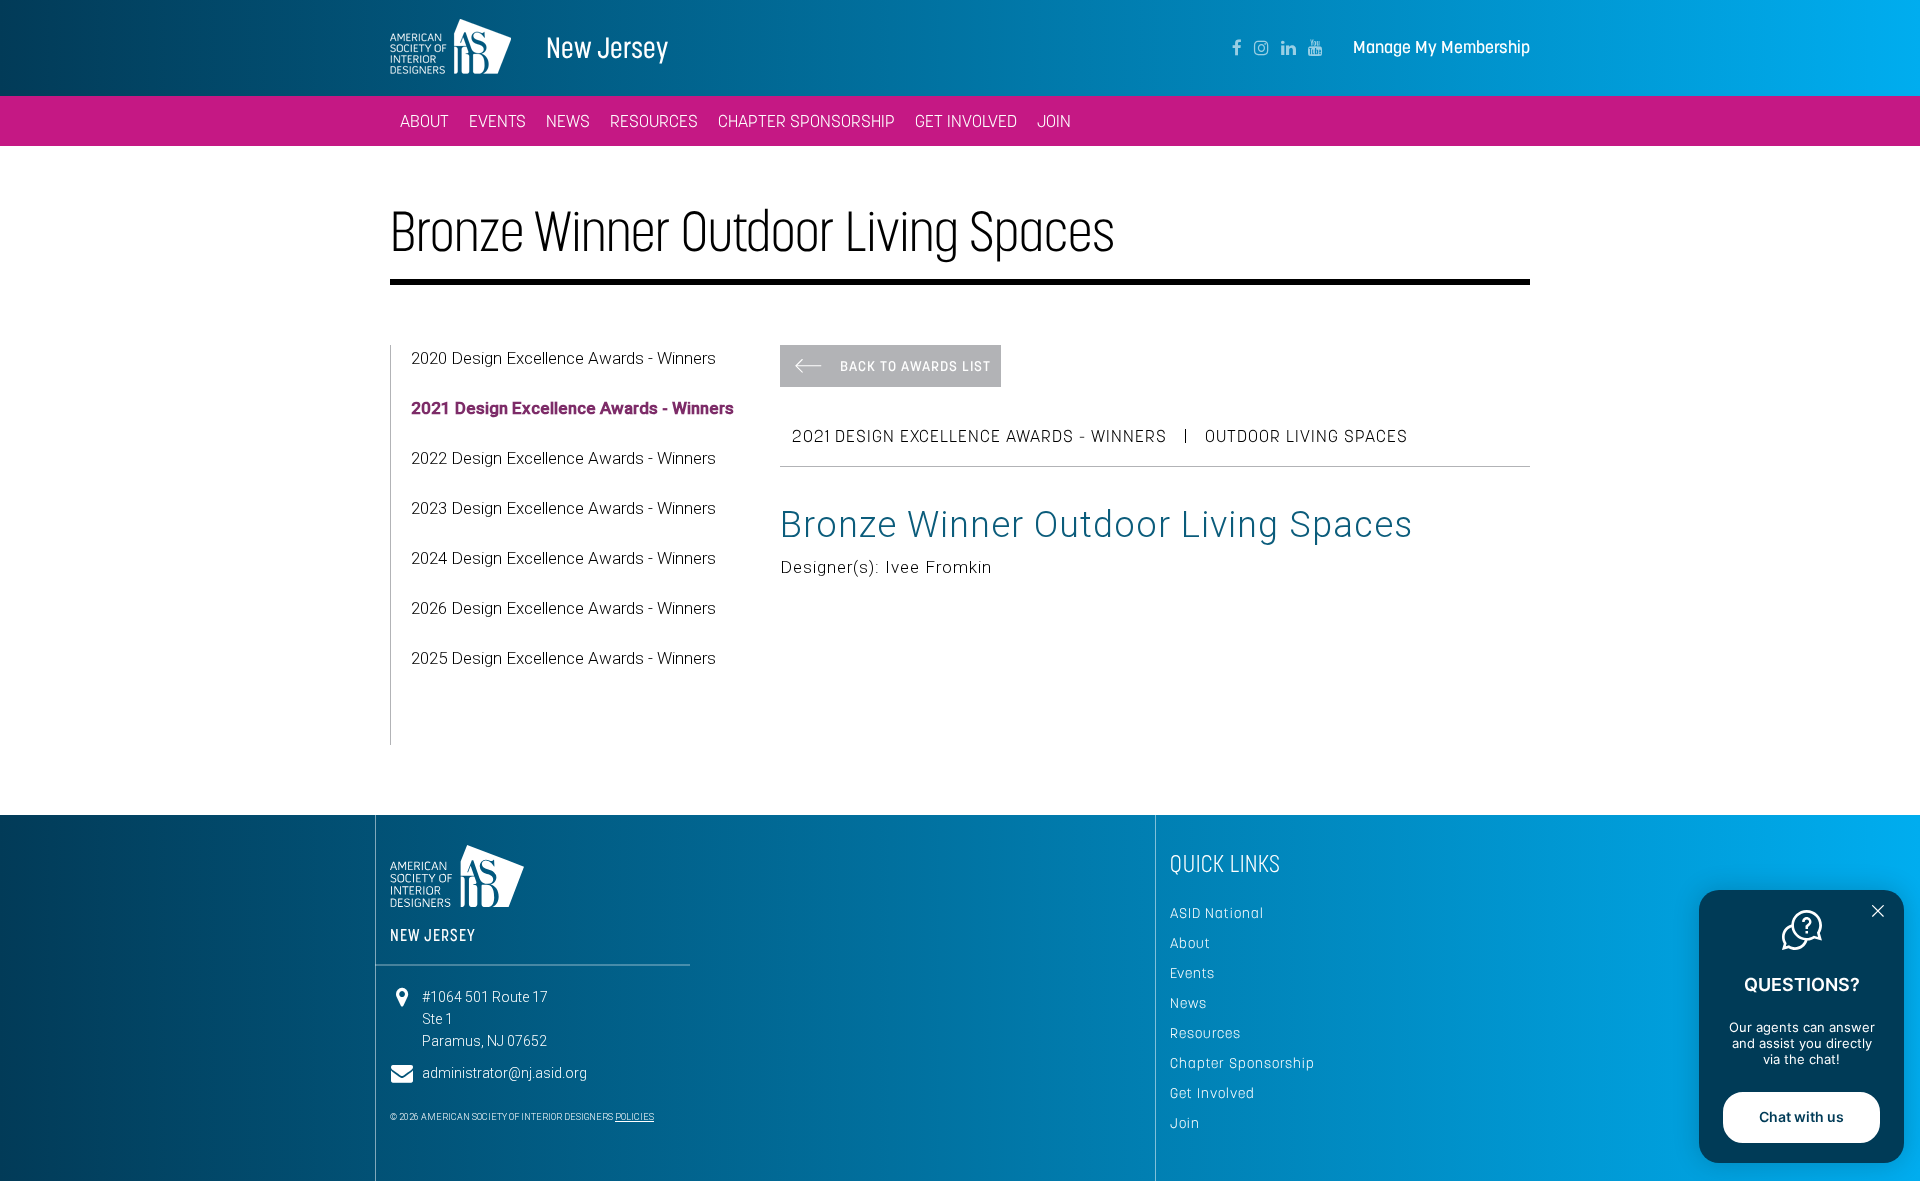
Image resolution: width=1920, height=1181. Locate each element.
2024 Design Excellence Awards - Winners (563, 558)
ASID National (1217, 913)
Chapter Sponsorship (1242, 1063)
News (1188, 1003)
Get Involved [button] (966, 121)
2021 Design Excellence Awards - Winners (572, 408)
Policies (634, 1117)
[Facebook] (1237, 48)
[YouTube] (1315, 48)
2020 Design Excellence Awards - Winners (563, 358)
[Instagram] (1261, 48)
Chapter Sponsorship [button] (806, 121)
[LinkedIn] (1288, 48)
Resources (1205, 1033)
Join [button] (1054, 121)
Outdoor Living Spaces (1306, 436)
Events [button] (497, 121)
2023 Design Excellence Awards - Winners (563, 508)
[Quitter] (1878, 913)
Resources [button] (654, 121)
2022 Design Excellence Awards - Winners (563, 458)
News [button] (568, 121)
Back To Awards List (915, 366)
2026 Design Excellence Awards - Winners (563, 608)
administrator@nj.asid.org (504, 1073)
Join (1185, 1123)
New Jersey (607, 47)
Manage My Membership (1441, 47)
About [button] (424, 121)
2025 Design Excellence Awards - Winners (563, 658)
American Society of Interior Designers (450, 46)
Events (1192, 973)
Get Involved (1212, 1093)
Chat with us (1801, 1116)
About (1190, 943)
